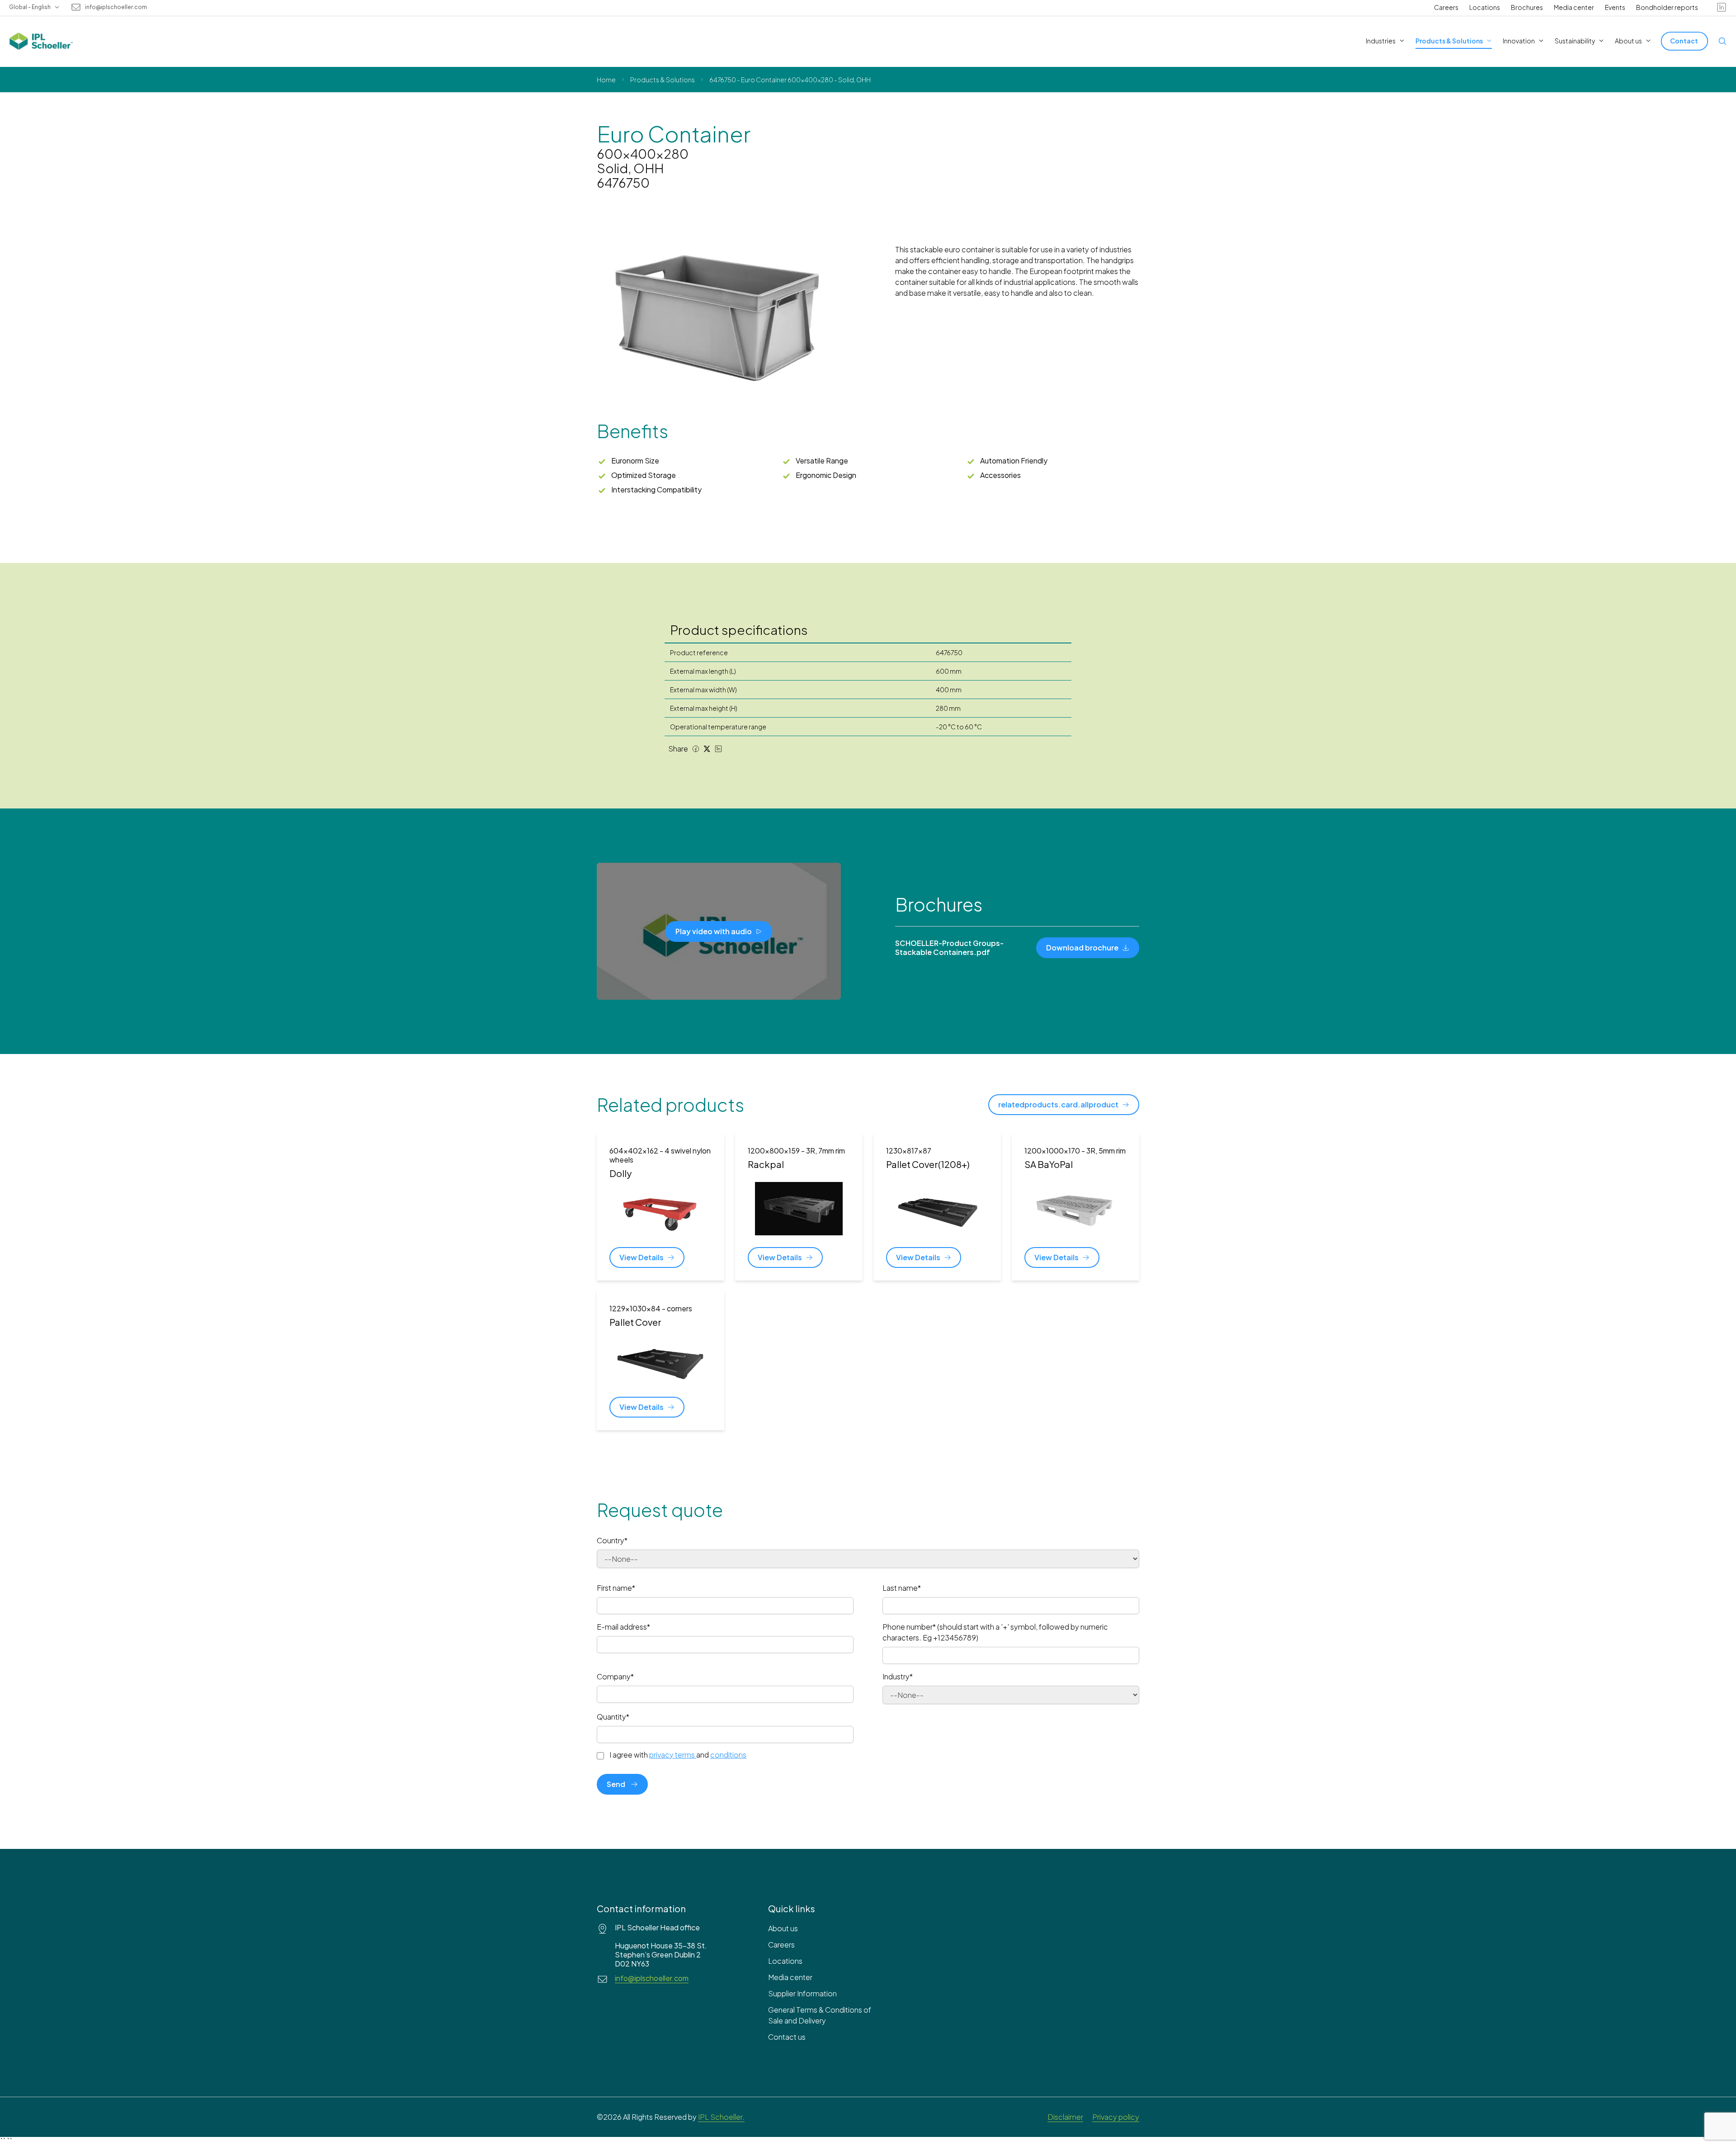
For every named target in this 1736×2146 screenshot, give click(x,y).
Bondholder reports (1667, 7)
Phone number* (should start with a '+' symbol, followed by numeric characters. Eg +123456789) (995, 1632)
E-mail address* (623, 1627)
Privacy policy (1116, 2117)
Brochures (1527, 7)
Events (1615, 7)
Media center (1574, 7)
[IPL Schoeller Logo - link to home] (41, 41)
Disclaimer (1065, 2117)
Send (616, 1784)
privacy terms (672, 1755)
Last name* (902, 1588)
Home (606, 80)
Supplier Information (802, 1993)
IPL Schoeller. (721, 2117)
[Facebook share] (696, 749)
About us (783, 1928)
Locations (1485, 7)
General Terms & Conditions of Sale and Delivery (820, 2015)
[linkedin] (1722, 7)
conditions (728, 1755)
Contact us (787, 2037)
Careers (1446, 7)
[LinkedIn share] (718, 749)
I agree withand (678, 1755)
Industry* (898, 1676)
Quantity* (613, 1717)
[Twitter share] (707, 749)
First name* (616, 1588)
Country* (612, 1540)
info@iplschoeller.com (116, 7)
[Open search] (1722, 41)
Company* (615, 1676)
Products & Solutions (663, 80)
